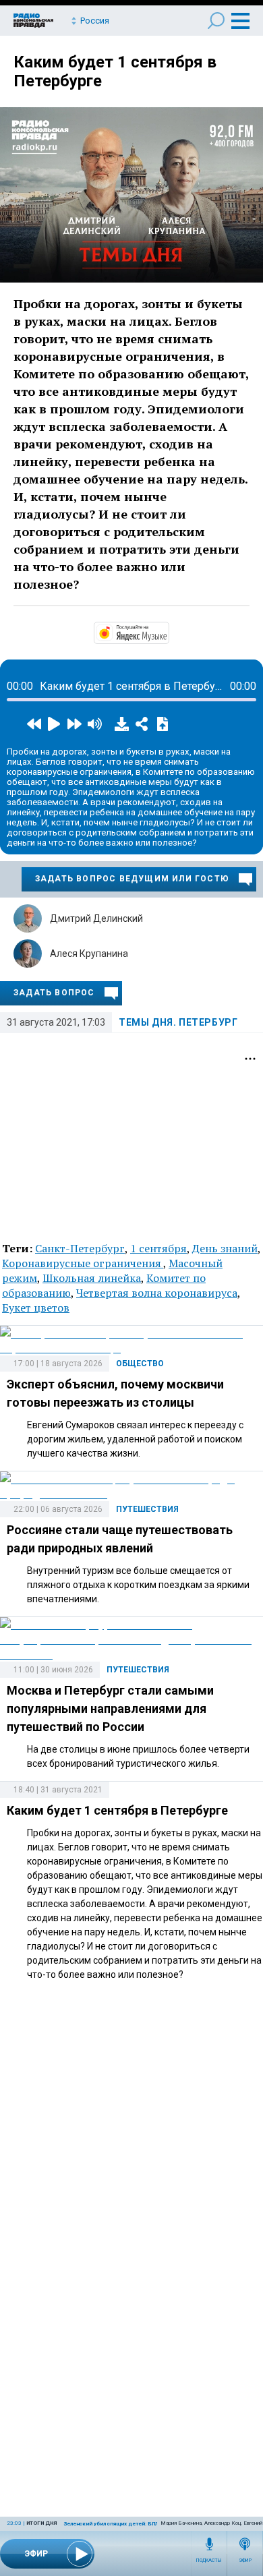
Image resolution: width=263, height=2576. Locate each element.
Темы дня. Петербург (178, 1022)
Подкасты (209, 2560)
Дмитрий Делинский (96, 918)
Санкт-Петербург (80, 1248)
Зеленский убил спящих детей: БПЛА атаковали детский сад (145, 2524)
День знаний (225, 1248)
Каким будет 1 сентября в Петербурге (117, 1810)
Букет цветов (36, 1308)
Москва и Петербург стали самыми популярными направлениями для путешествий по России (110, 1708)
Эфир (245, 2560)
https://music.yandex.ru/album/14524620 (168, 632)
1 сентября (158, 1248)
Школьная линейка (92, 1278)
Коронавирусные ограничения (83, 1263)
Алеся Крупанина (89, 954)
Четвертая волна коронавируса (157, 1293)
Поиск (216, 21)
